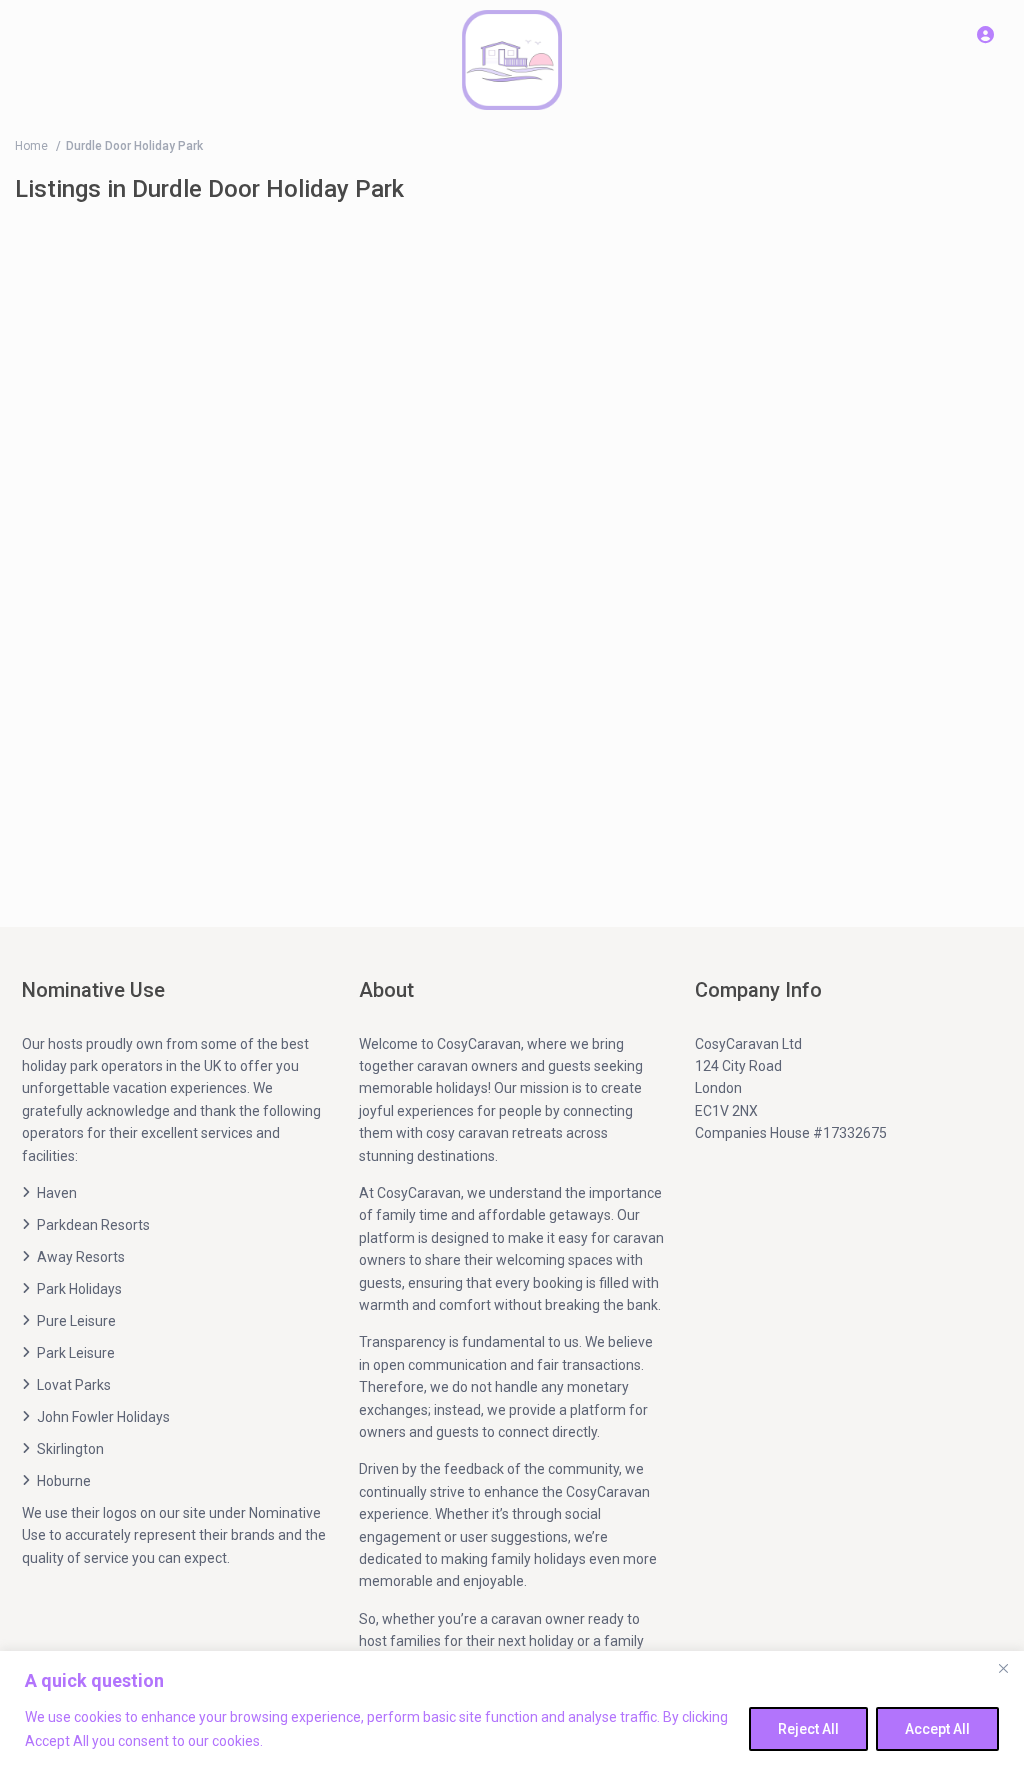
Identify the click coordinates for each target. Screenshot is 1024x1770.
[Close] (1003, 1668)
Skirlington (70, 1449)
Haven (57, 1193)
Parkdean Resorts (93, 1225)
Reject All (808, 1729)
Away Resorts (81, 1257)
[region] (512, 1710)
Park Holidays (79, 1289)
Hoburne (64, 1481)
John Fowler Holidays (103, 1417)
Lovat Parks (74, 1385)
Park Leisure (76, 1353)
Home (31, 146)
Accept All (937, 1729)
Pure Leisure (76, 1321)
